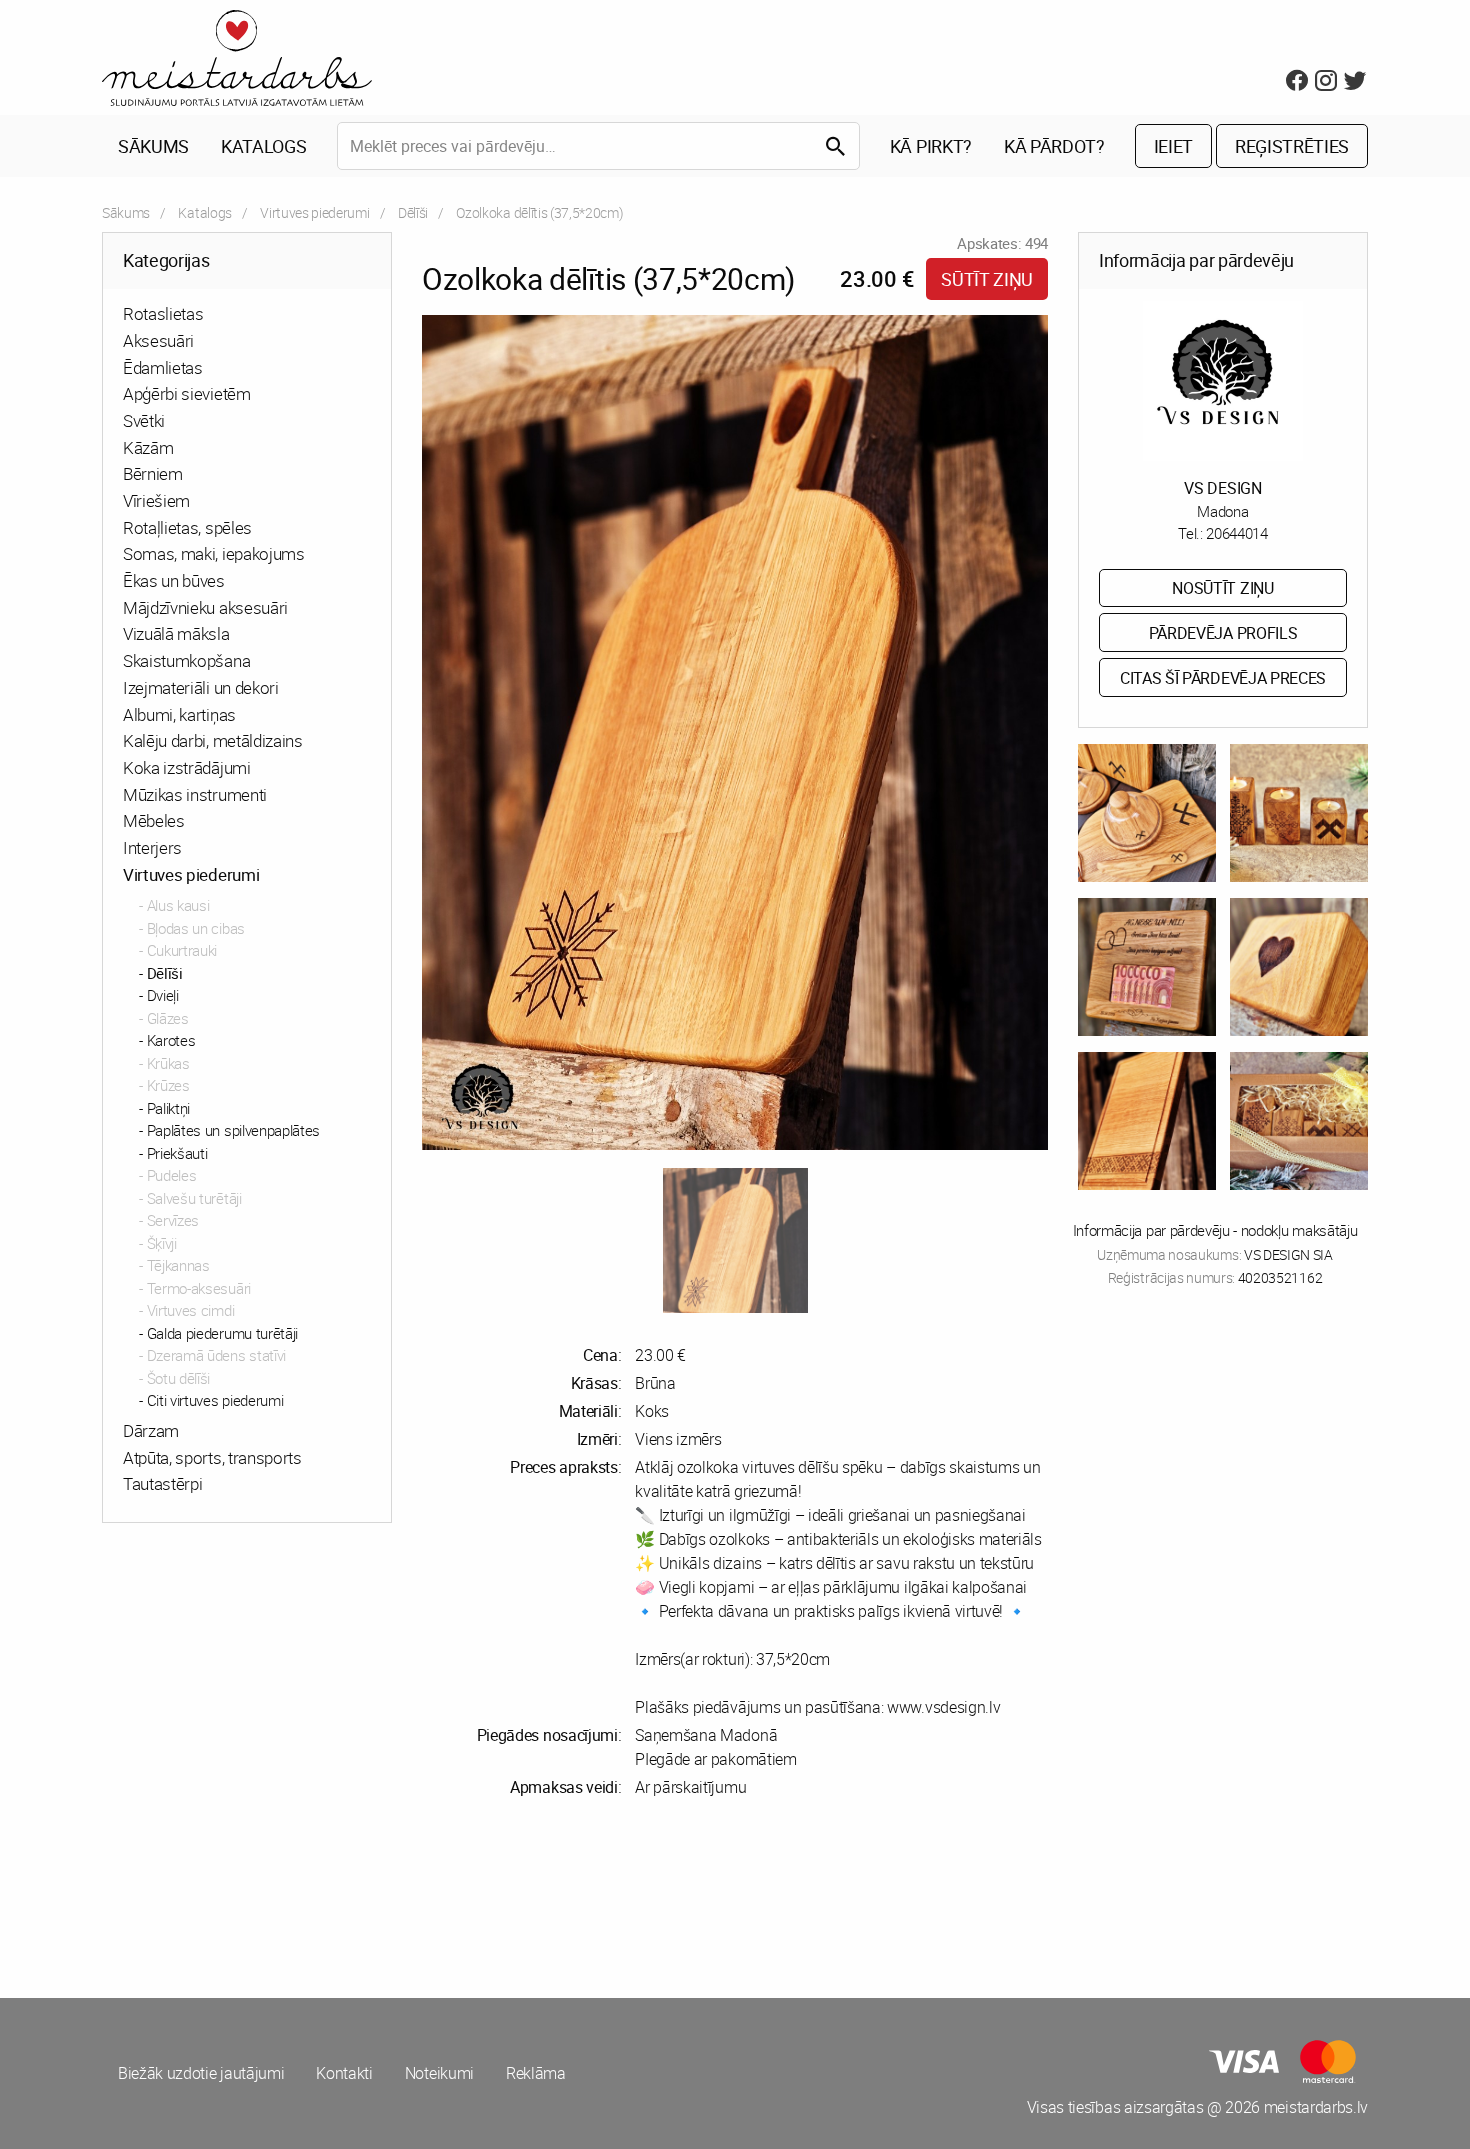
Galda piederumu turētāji (222, 1333)
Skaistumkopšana (186, 660)
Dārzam (151, 1430)
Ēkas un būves (174, 580)
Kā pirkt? (931, 146)
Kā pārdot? (1054, 146)
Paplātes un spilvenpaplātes (233, 1130)
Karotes (171, 1040)
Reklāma (536, 2073)
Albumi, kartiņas (179, 714)
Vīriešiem (156, 500)
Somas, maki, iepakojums (214, 553)
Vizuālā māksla (176, 633)
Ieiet (1173, 146)
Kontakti (344, 2073)
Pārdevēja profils (1223, 633)
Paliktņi (168, 1108)
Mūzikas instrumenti (195, 794)
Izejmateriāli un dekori (201, 687)
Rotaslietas (163, 313)
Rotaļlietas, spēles (187, 527)
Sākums (153, 146)
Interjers (152, 847)
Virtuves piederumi (314, 212)
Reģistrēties (1292, 146)
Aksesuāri (158, 340)
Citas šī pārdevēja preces (1223, 678)
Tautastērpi (162, 1483)
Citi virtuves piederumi (215, 1400)
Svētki (144, 420)
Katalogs (263, 146)
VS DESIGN (1222, 488)
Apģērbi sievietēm (187, 393)
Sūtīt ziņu (987, 279)
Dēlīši (413, 212)
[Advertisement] (415, 1898)
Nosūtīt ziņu (1222, 588)
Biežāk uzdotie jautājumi (201, 2073)
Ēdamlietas (163, 367)
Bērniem (153, 473)
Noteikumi (439, 2073)
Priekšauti (177, 1153)
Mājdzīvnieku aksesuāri (205, 607)
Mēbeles (154, 820)
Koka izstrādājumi (187, 767)
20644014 (1236, 533)
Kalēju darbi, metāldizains (213, 740)
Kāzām (148, 447)
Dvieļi (163, 995)
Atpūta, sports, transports (212, 1457)
